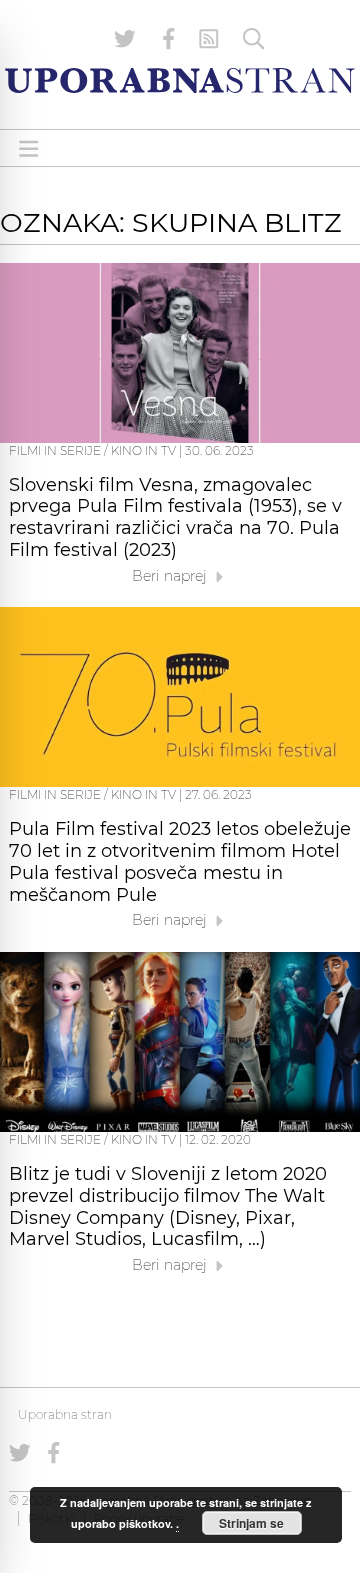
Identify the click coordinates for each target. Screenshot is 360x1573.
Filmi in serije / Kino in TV (92, 450)
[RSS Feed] (209, 39)
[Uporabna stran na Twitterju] (125, 39)
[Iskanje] (254, 39)
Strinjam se (251, 1523)
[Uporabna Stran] (180, 80)
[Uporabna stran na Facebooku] (169, 39)
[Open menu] (29, 148)
